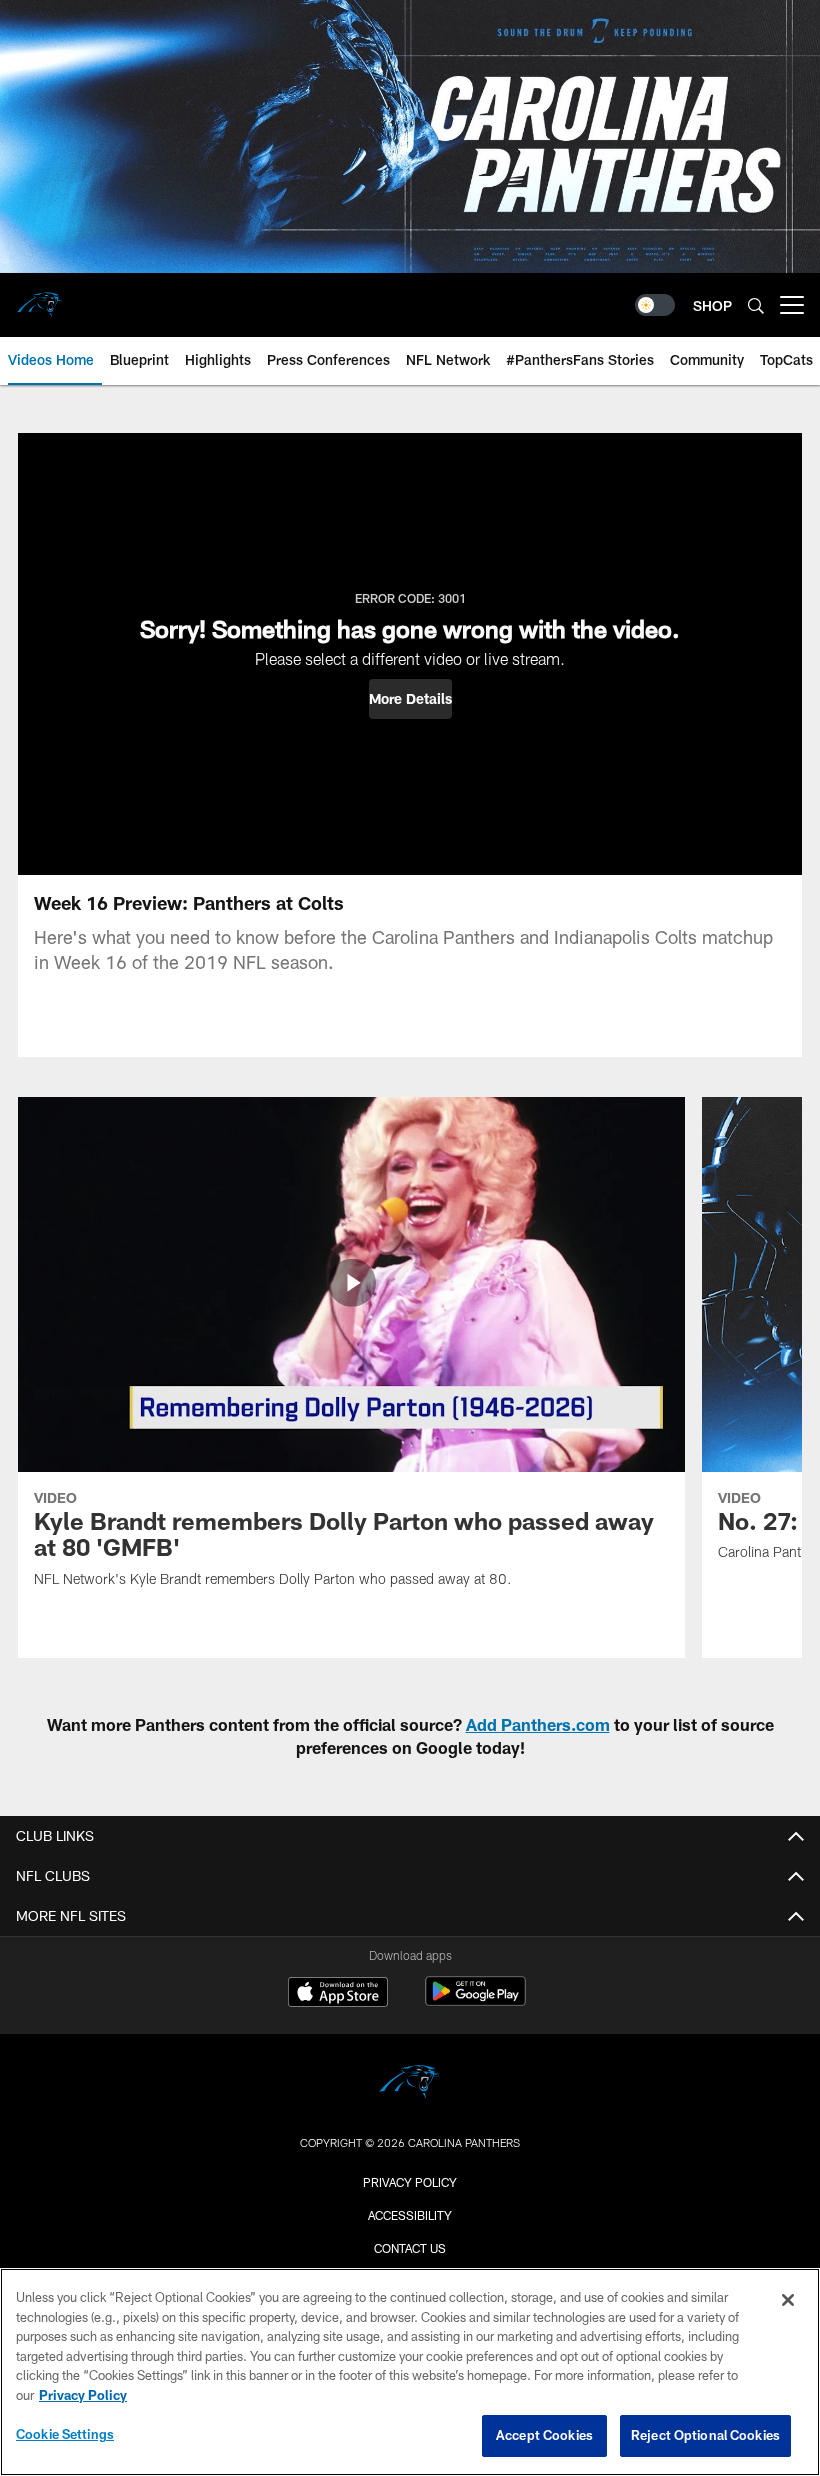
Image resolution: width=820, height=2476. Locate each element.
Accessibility (410, 2215)
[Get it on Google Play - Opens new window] (475, 2001)
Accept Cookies (544, 2435)
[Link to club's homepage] (40, 297)
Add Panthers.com (538, 1724)
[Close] (788, 2300)
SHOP (712, 305)
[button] (410, 699)
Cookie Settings (65, 2434)
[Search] (756, 305)
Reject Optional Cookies (705, 2435)
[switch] (655, 305)
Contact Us (410, 2248)
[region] (410, 2372)
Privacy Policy (410, 2182)
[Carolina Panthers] (410, 2084)
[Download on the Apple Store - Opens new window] (338, 1994)
